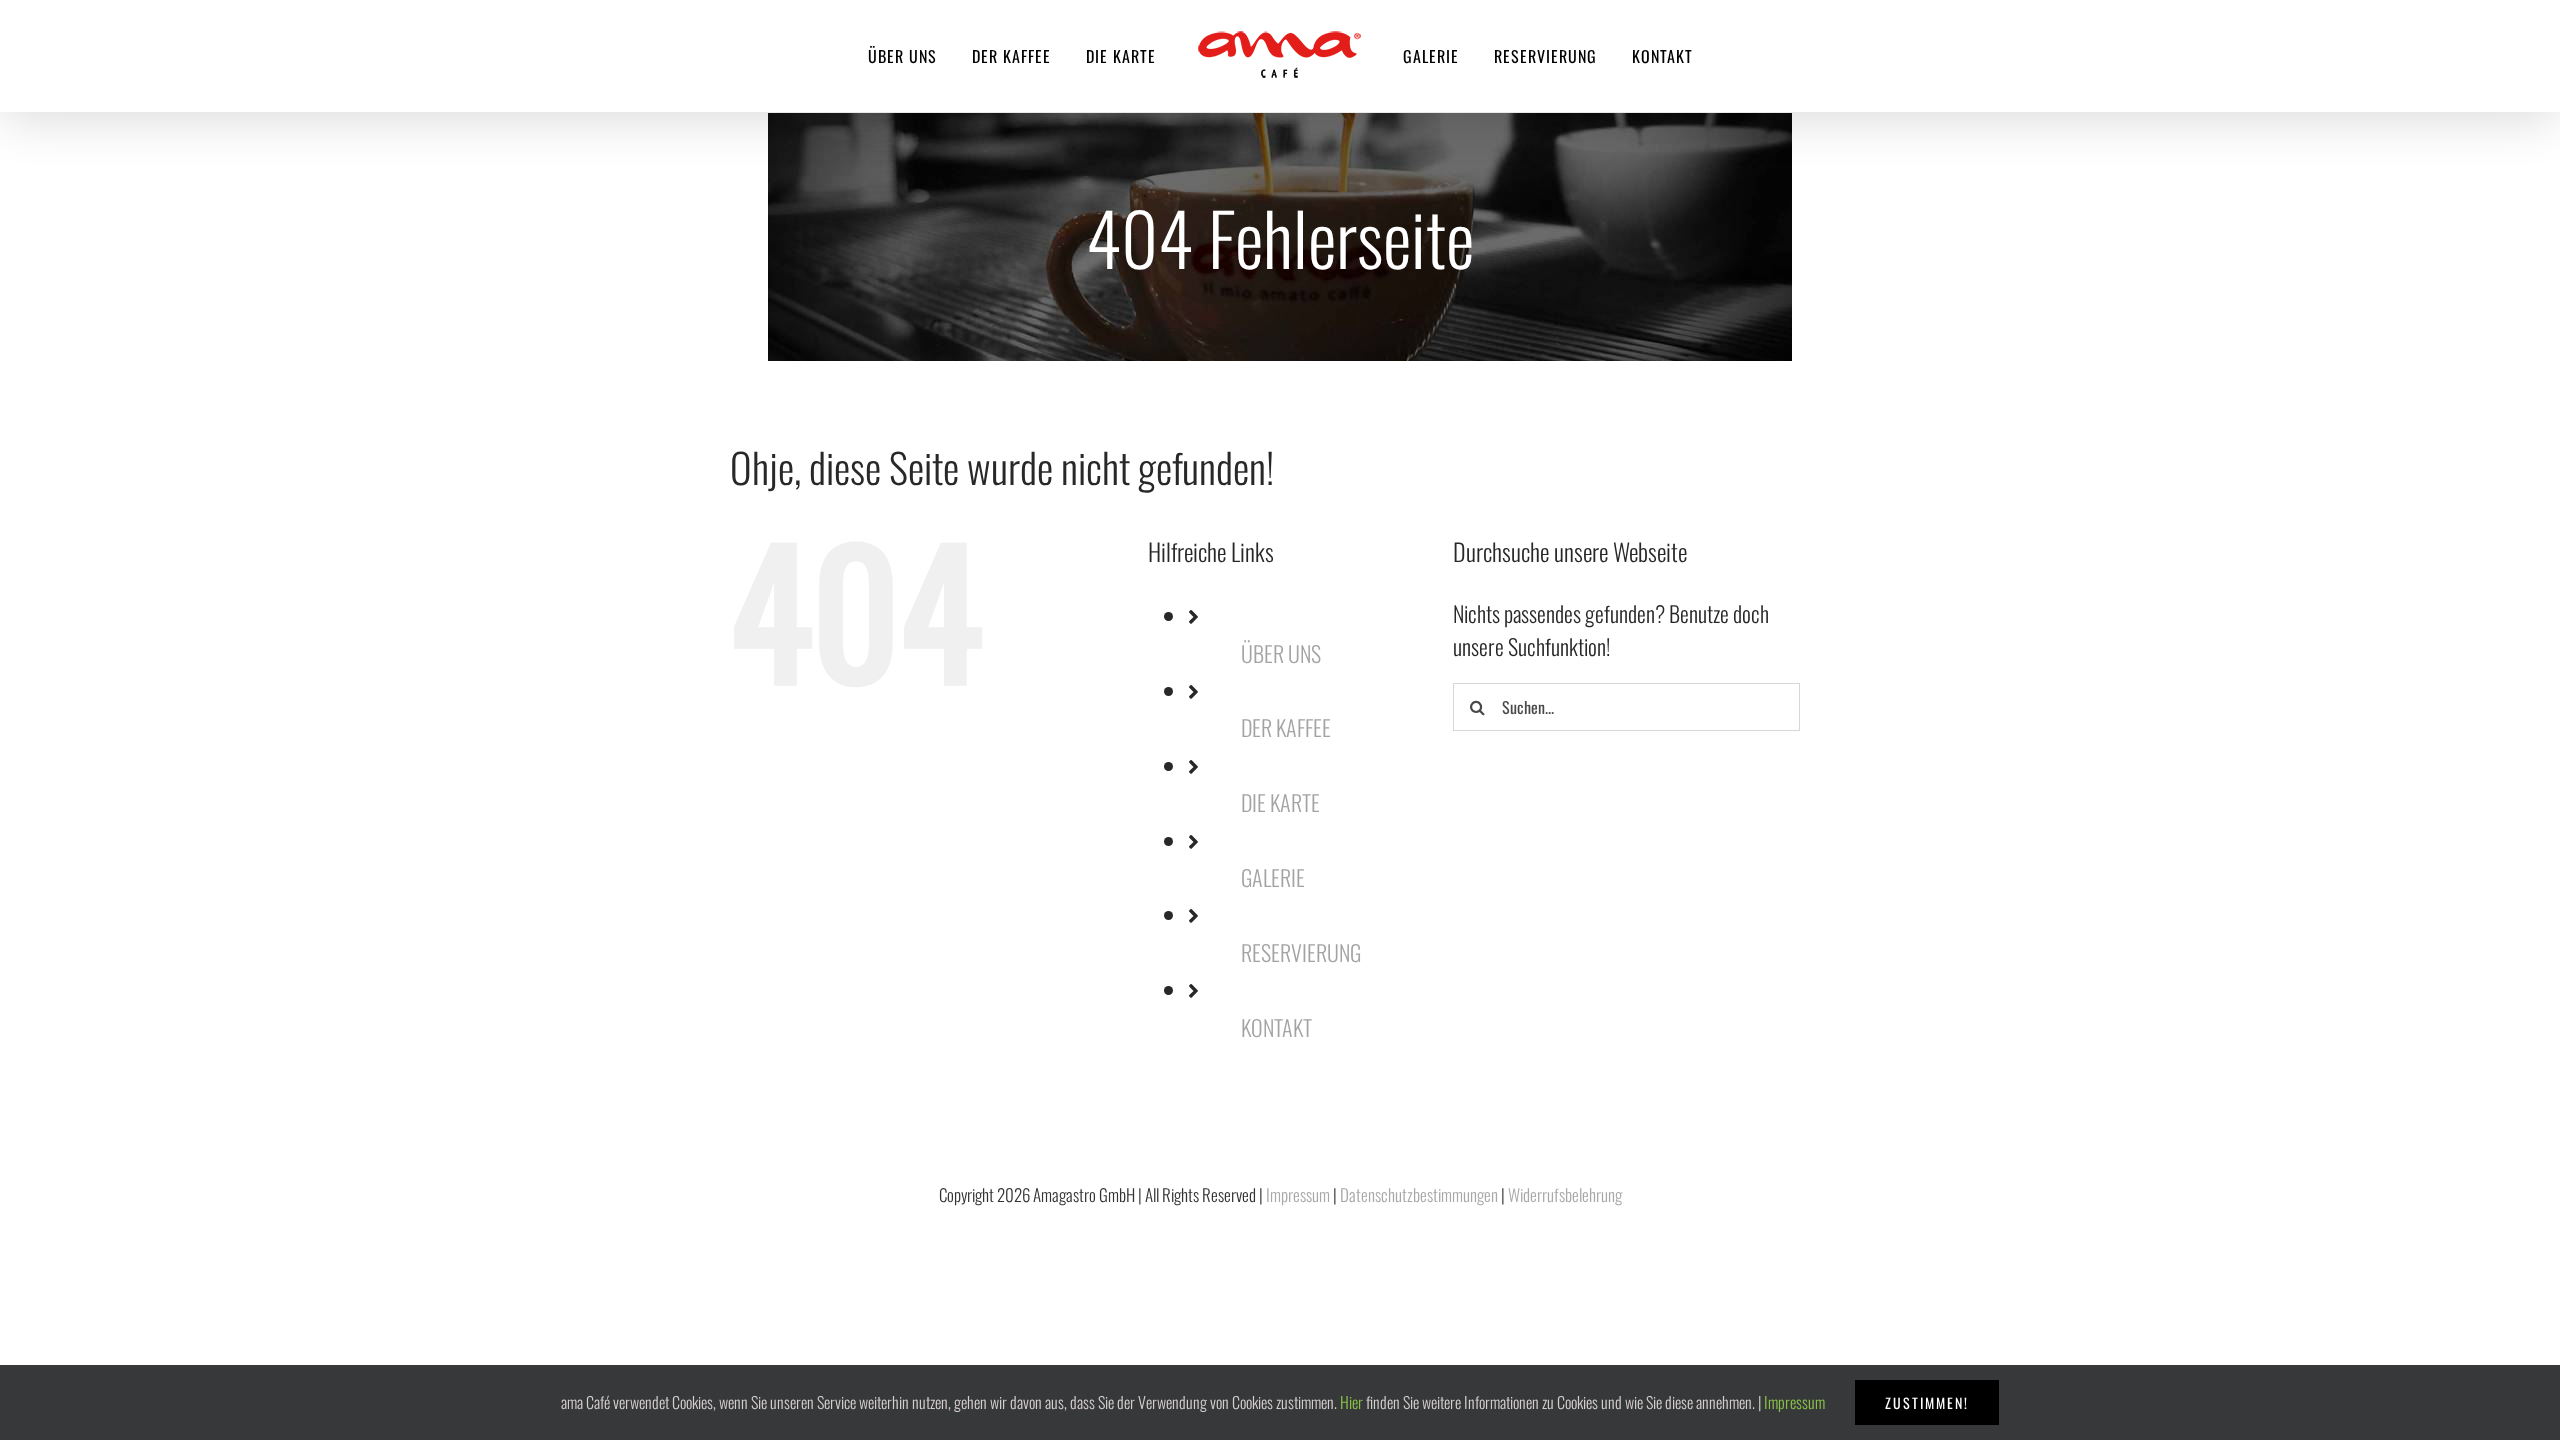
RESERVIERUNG (1301, 952)
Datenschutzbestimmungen (1419, 1194)
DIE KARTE (1280, 802)
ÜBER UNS (1281, 653)
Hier (1351, 1402)
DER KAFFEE (1286, 727)
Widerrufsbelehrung (1565, 1194)
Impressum (1298, 1194)
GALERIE (1273, 877)
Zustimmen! (1927, 1402)
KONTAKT (1276, 1027)
